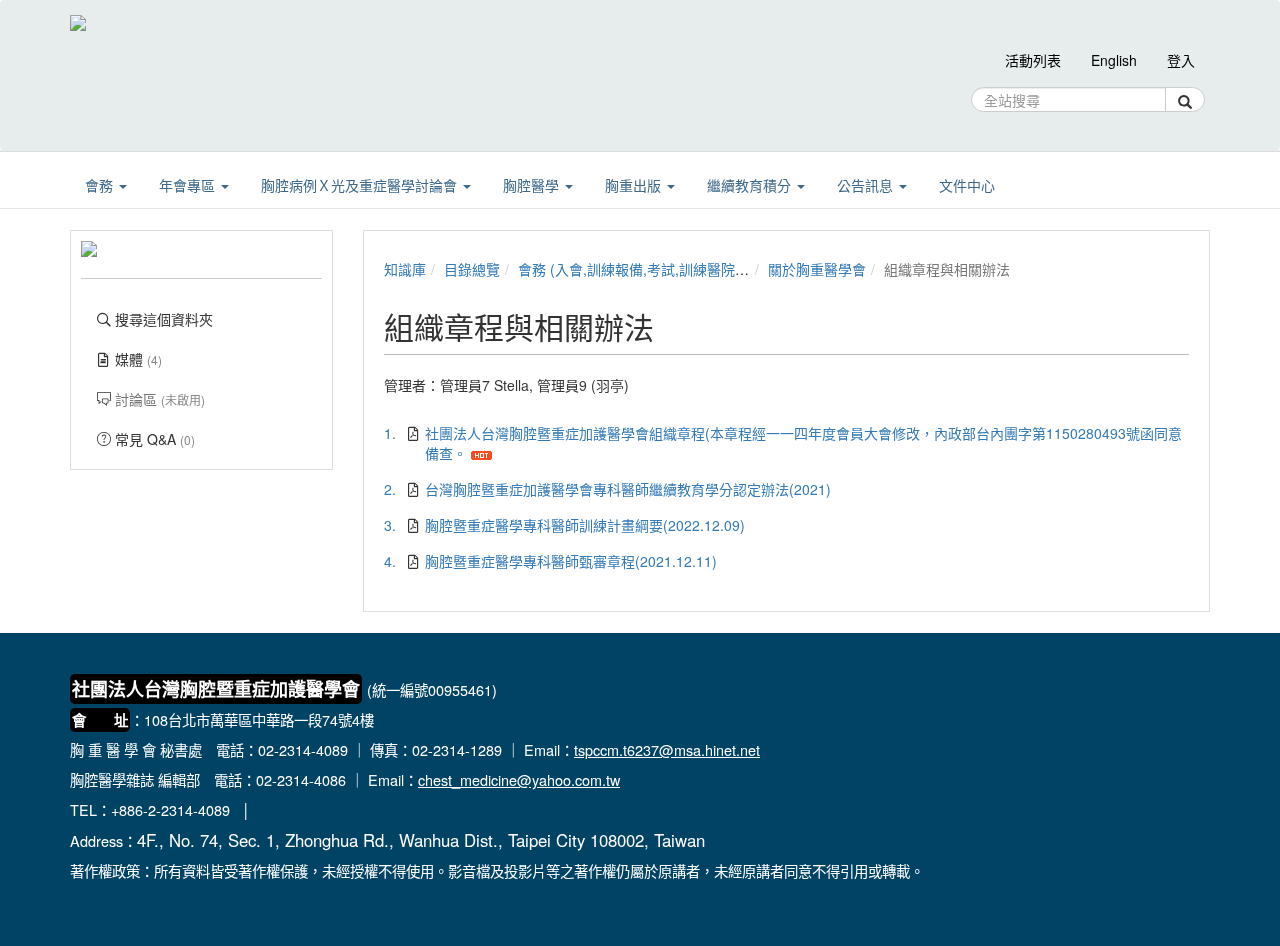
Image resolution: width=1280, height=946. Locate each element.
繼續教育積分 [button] (751, 185)
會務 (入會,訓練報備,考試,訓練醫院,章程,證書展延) (675, 269)
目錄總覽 (472, 269)
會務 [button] (101, 185)
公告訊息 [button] (867, 185)
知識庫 (405, 269)
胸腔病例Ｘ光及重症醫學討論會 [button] (361, 185)
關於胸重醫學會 (817, 269)
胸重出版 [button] (635, 185)
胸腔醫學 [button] (533, 185)
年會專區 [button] (189, 185)
